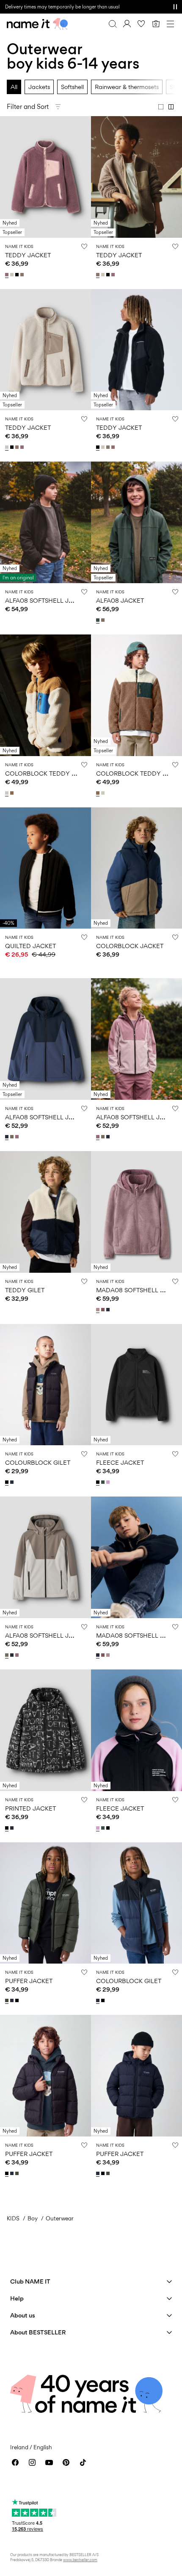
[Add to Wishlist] (84, 246)
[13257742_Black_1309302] (8, 1828)
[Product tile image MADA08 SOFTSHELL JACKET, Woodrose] (136, 1212)
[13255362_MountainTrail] (23, 275)
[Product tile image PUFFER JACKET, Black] (45, 2076)
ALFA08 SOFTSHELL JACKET (47, 600)
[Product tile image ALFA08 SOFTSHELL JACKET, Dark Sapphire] (45, 1039)
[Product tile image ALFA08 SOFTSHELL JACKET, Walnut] (45, 1557)
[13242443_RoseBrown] (104, 1310)
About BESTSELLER (38, 2332)
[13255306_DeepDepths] (8, 2000)
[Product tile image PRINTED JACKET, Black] (45, 1730)
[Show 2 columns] (171, 107)
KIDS (13, 2218)
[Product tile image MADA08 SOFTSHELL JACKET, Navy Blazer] (136, 1557)
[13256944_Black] (8, 1482)
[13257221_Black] (99, 1482)
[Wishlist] (141, 24)
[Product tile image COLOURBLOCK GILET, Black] (45, 1385)
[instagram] (32, 2462)
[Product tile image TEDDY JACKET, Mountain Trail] (136, 177)
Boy (33, 2218)
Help (17, 2298)
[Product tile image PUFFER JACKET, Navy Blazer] (136, 2076)
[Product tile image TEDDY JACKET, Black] (136, 350)
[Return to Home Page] (37, 24)
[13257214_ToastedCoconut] (13, 793)
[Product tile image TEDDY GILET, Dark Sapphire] (45, 1212)
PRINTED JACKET (30, 1808)
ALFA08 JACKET (120, 600)
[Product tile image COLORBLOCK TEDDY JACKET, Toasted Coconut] (136, 695)
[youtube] (49, 2462)
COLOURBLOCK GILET (38, 1462)
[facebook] (15, 2462)
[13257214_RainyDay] (8, 793)
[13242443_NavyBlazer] (109, 1310)
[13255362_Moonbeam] (13, 275)
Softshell (72, 87)
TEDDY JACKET (28, 255)
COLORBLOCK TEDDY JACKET (50, 773)
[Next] (8, 184)
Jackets (39, 87)
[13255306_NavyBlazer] (13, 2000)
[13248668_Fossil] (104, 620)
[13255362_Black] (18, 275)
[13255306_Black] (18, 2000)
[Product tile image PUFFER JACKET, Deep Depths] (45, 1903)
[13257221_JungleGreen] (104, 1482)
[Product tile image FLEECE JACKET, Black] (136, 1385)
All (14, 87)
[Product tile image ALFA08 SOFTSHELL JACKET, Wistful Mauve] (136, 1039)
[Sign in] (127, 24)
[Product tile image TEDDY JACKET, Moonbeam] (45, 350)
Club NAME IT (30, 2281)
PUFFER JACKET (29, 1981)
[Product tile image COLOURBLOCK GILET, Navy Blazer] (136, 1903)
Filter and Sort (28, 107)
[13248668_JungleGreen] (99, 620)
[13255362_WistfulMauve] (8, 275)
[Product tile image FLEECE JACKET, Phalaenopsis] (136, 1730)
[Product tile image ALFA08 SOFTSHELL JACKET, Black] (45, 522)
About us (23, 2315)
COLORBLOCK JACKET (130, 946)
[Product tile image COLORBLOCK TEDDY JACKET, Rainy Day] (45, 695)
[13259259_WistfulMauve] (18, 1137)
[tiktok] (83, 2462)
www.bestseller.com (80, 2560)
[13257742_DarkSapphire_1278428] (13, 1828)
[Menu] (170, 24)
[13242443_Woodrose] (99, 1310)
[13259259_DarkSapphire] (8, 1137)
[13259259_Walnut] (13, 1137)
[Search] (113, 24)
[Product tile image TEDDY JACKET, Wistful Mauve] (45, 177)
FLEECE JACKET (120, 1462)
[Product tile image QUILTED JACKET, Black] (45, 868)
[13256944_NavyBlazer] (13, 1482)
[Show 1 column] (161, 107)
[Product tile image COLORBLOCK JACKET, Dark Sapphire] (136, 868)
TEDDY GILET (25, 1290)
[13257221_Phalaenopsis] (109, 1482)
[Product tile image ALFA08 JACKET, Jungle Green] (136, 522)
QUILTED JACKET (30, 946)
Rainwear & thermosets (127, 87)
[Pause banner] (175, 7)
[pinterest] (66, 2462)
